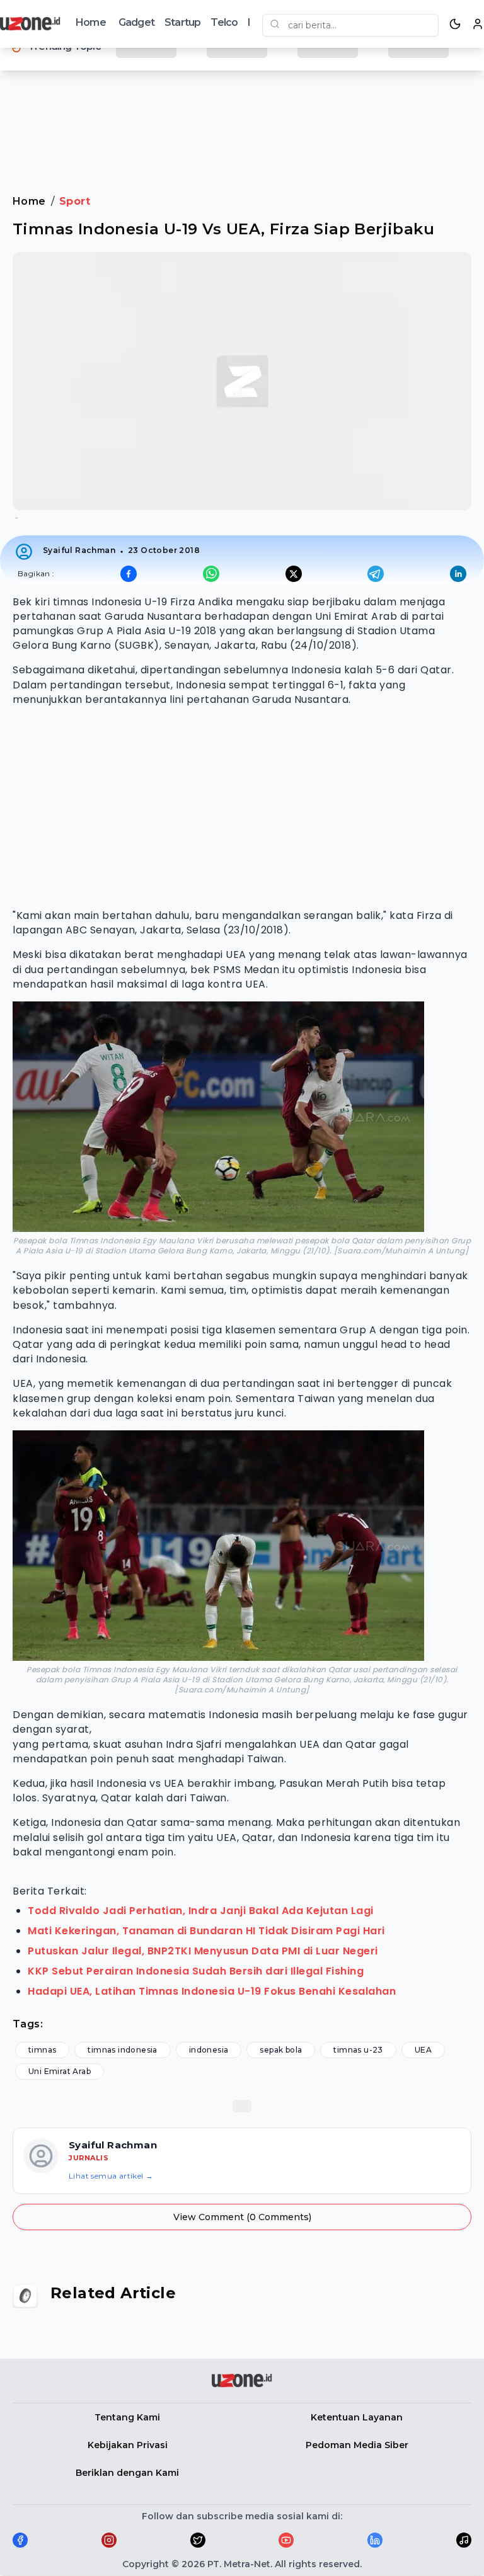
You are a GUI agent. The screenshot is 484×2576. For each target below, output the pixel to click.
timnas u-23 (358, 2050)
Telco (224, 22)
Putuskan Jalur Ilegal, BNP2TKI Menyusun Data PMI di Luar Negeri (203, 1951)
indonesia (209, 2050)
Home (91, 22)
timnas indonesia (122, 2050)
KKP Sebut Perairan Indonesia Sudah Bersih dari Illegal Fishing (196, 1971)
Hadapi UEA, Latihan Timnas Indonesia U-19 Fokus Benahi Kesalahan (212, 1991)
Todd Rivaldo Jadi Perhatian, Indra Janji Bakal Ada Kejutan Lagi (201, 1911)
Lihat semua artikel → (111, 2176)
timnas (42, 2050)
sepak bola (281, 2050)
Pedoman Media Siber (357, 2445)
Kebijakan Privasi (128, 2445)
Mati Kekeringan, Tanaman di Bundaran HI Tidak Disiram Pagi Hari (206, 1931)
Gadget (136, 22)
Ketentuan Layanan (357, 2417)
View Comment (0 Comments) (242, 2217)
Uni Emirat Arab (60, 2071)
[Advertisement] (242, 119)
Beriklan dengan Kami (127, 2473)
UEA (423, 2050)
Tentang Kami (127, 2417)
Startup (182, 22)
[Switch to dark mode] (455, 24)
